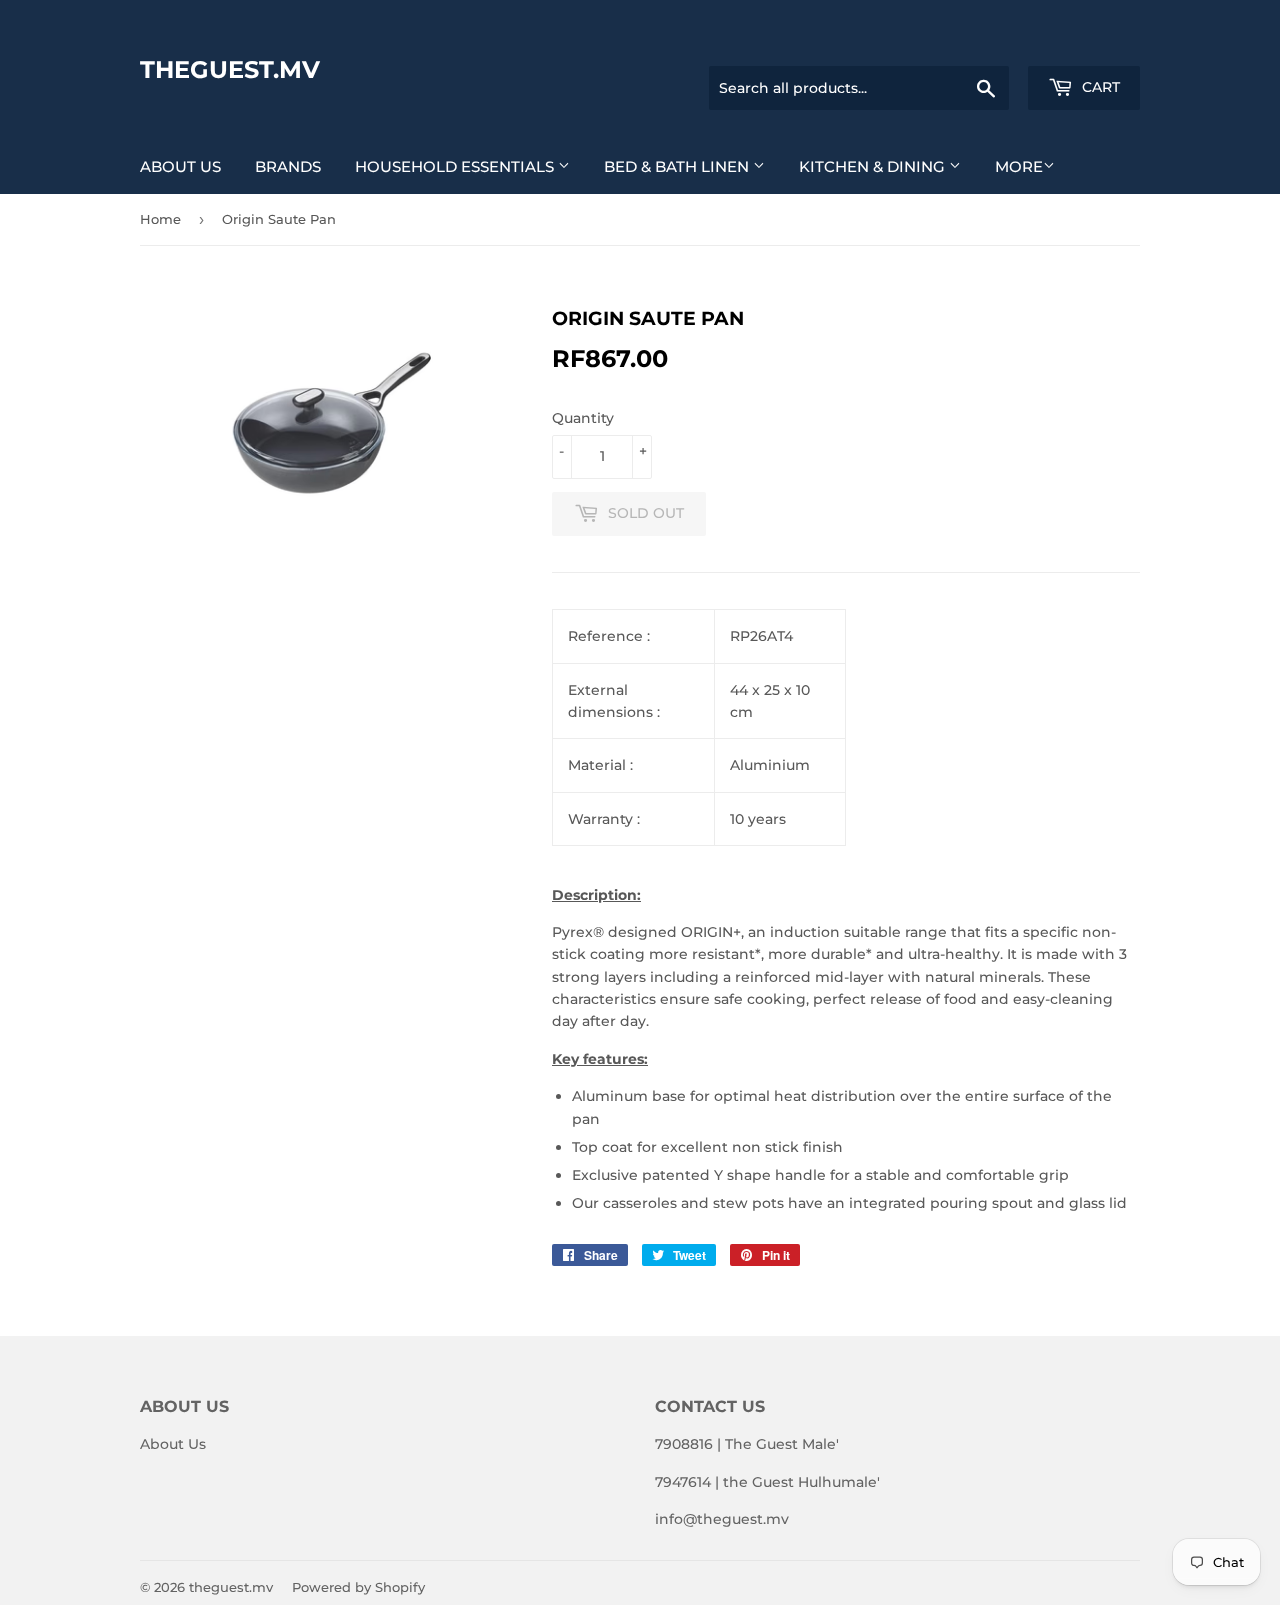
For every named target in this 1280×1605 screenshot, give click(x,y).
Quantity (583, 418)
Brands (288, 166)
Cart (1099, 87)
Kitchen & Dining (874, 166)
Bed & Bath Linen (678, 166)
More (1019, 166)
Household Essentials (456, 166)
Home (160, 219)
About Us (180, 166)
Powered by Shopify (358, 1587)
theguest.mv (230, 69)
